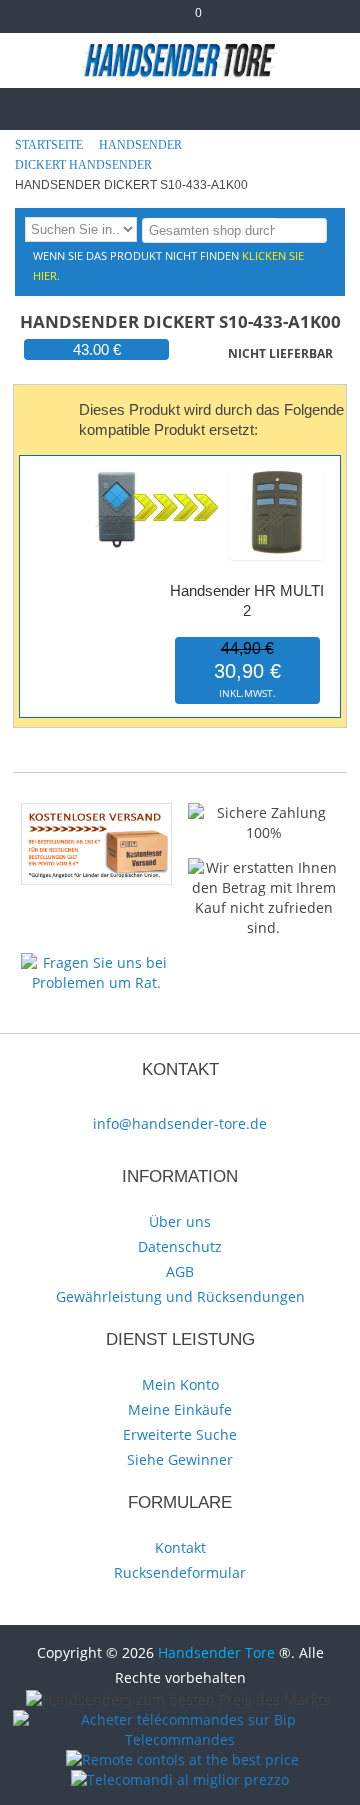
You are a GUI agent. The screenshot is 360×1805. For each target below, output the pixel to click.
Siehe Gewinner (180, 1459)
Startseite (50, 145)
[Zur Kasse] (156, 20)
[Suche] (308, 229)
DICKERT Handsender (85, 165)
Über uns (180, 1221)
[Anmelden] (236, 20)
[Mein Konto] (124, 20)
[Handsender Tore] (180, 60)
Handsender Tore (216, 1652)
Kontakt (180, 1547)
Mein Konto (180, 1384)
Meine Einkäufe (180, 1409)
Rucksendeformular (180, 1572)
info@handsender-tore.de (180, 1123)
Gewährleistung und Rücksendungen (180, 1296)
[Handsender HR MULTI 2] (276, 469)
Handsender (142, 145)
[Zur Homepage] (32, 106)
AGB (180, 1271)
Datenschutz (180, 1246)
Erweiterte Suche (180, 1434)
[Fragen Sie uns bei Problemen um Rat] (96, 962)
